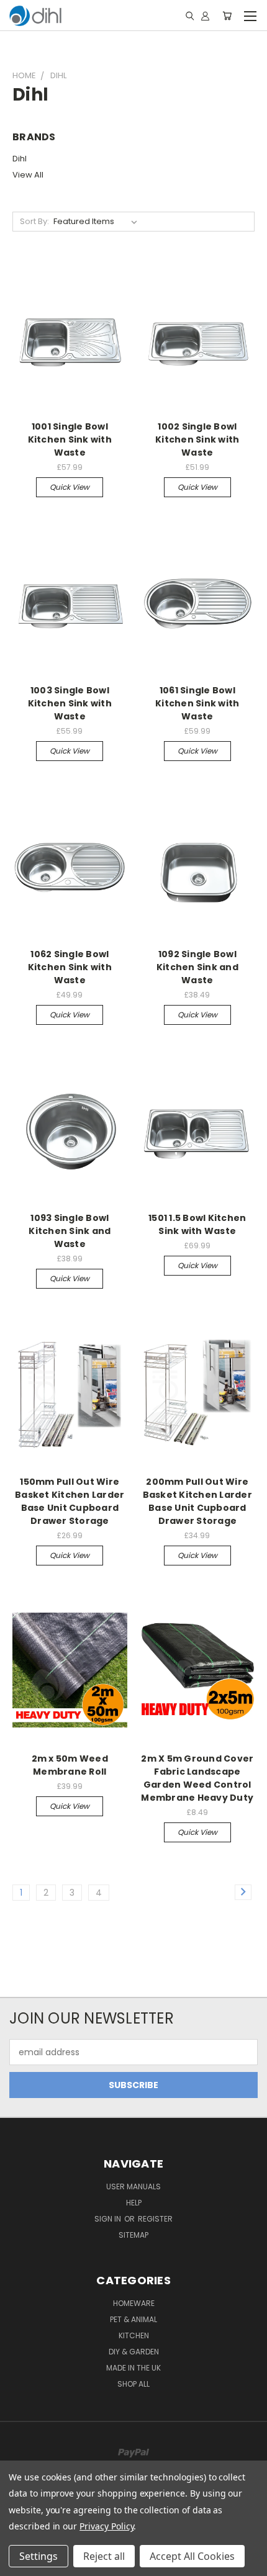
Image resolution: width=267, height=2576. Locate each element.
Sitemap (133, 2235)
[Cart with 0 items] (227, 16)
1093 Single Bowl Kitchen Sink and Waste (70, 1231)
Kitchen (134, 2335)
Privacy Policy (106, 2526)
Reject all (104, 2556)
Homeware (134, 2303)
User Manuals (133, 2186)
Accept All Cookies (192, 2556)
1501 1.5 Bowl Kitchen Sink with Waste (197, 1224)
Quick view (70, 487)
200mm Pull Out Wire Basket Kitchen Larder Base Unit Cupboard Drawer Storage (197, 1501)
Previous (19, 2564)
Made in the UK (133, 2368)
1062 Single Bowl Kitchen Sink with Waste (70, 967)
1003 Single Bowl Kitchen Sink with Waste (70, 703)
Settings (38, 2556)
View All (28, 175)
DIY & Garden (134, 2352)
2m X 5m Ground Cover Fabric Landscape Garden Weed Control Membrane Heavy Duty (197, 1778)
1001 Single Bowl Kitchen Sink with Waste (70, 439)
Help (134, 2203)
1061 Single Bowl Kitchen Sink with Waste (197, 703)
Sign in (109, 2219)
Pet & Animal (133, 2319)
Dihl (20, 159)
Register (155, 2219)
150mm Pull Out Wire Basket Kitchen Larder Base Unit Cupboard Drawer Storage (70, 1501)
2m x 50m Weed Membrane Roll (70, 1765)
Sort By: (34, 221)
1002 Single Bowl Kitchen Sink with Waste (197, 439)
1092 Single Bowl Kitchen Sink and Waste (197, 967)
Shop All (133, 2384)
